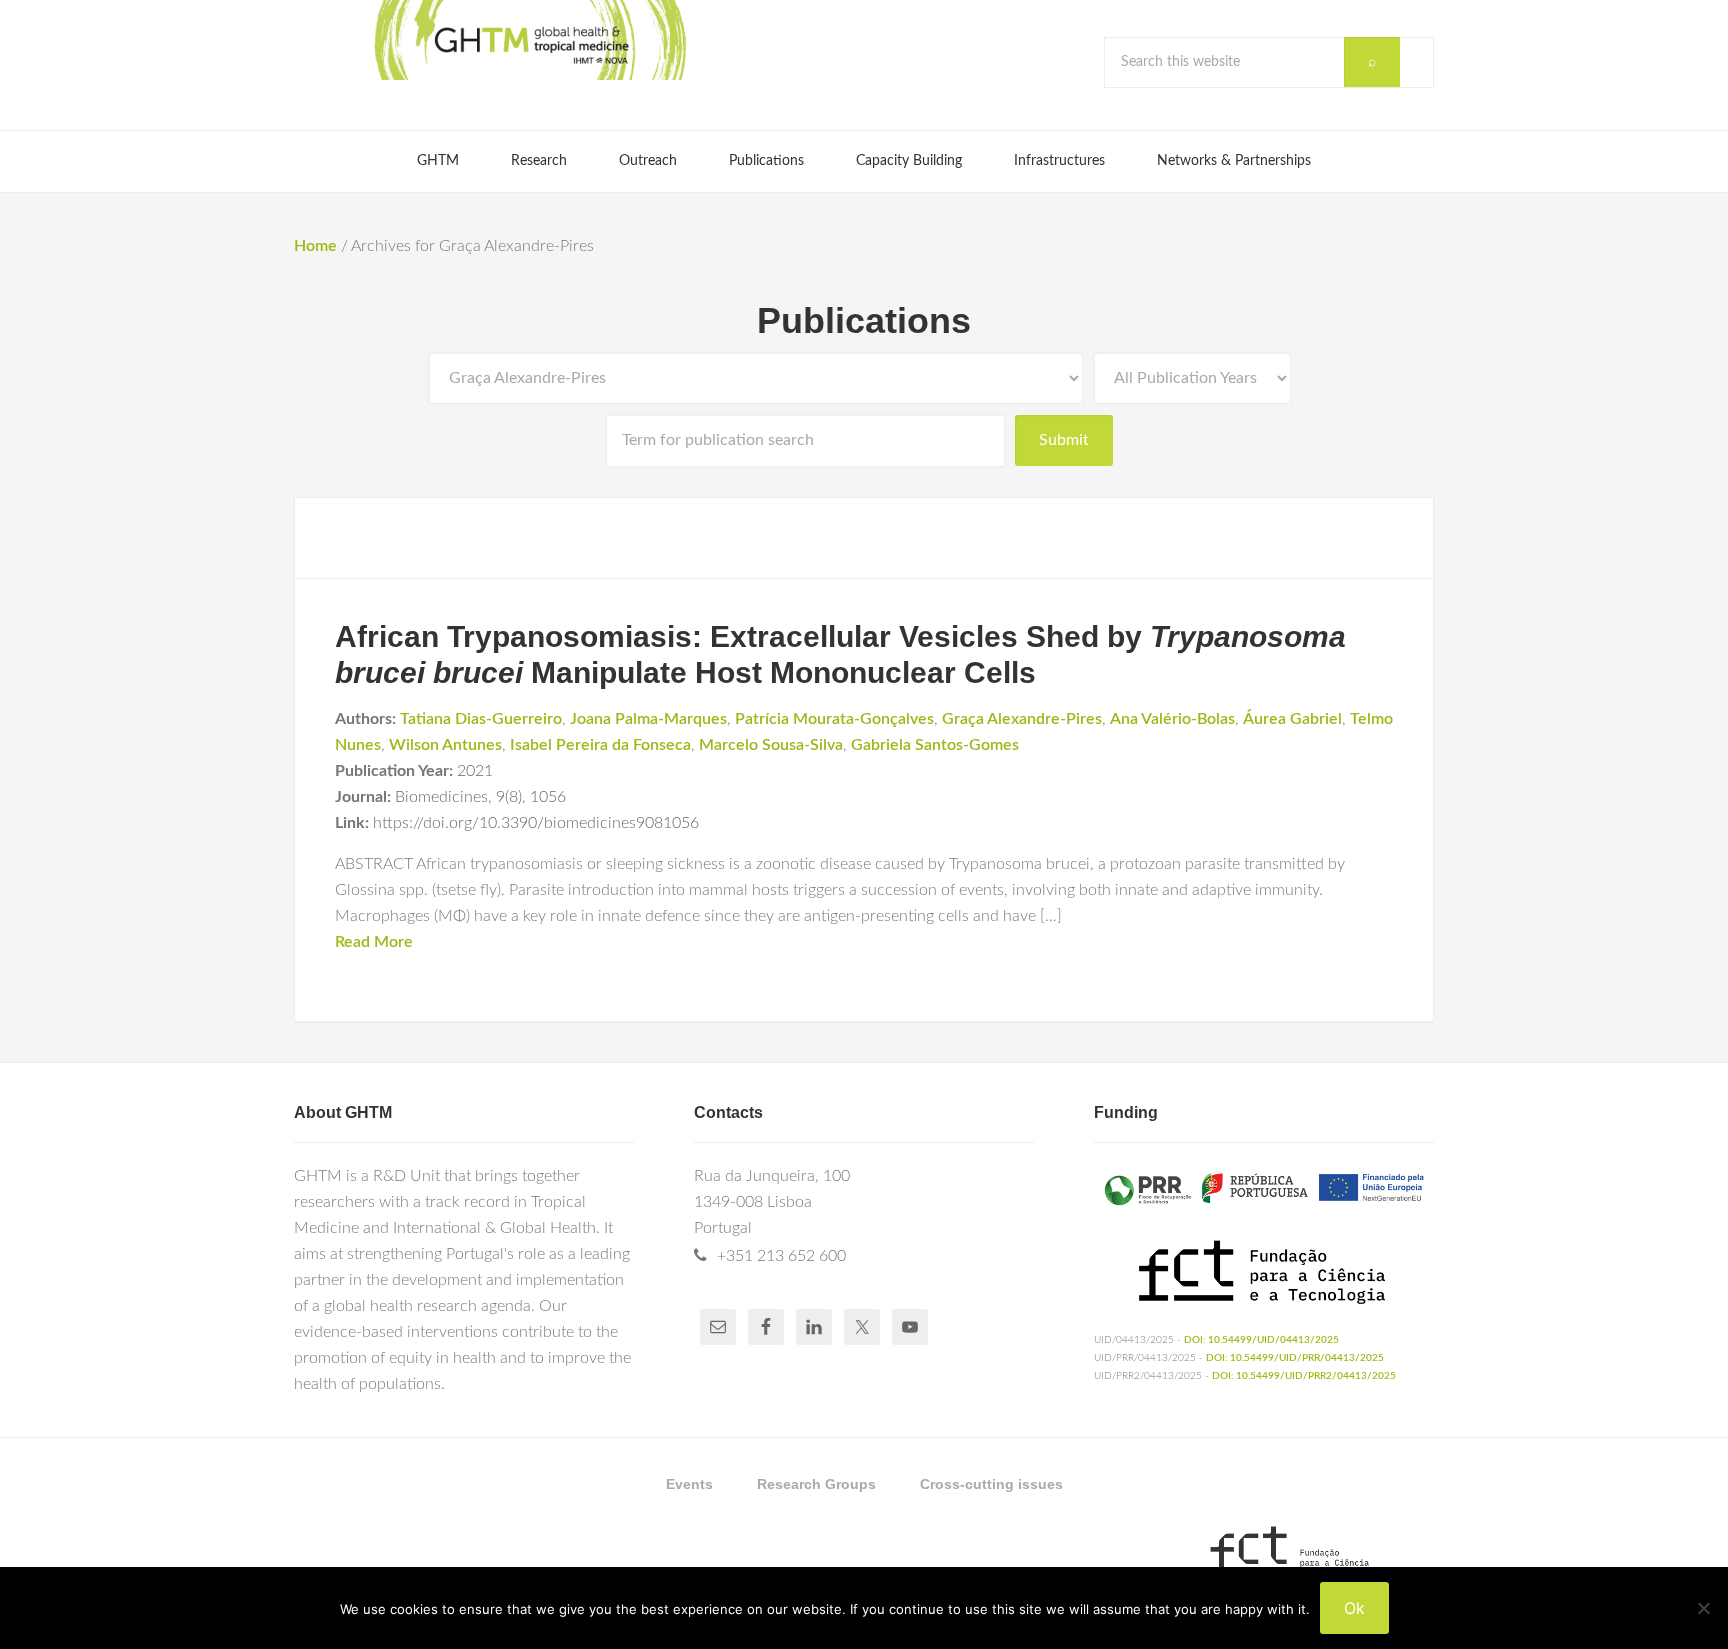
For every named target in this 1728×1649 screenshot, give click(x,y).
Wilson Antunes (445, 745)
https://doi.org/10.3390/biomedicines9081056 (536, 823)
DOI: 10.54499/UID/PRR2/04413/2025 (1304, 1376)
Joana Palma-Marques (648, 719)
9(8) (509, 797)
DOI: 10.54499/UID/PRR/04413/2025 (1295, 1358)
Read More (374, 942)
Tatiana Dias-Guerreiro (481, 719)
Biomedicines (441, 797)
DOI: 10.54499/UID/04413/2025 (1261, 1340)
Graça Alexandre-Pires (1022, 719)
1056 (548, 797)
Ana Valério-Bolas (1172, 719)
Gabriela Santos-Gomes (935, 745)
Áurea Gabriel (1292, 719)
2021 (475, 771)
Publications (864, 320)
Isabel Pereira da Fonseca (600, 745)
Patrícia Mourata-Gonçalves (834, 719)
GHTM (529, 40)
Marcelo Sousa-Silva (771, 745)
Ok (1354, 1608)
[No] (1703, 1608)
